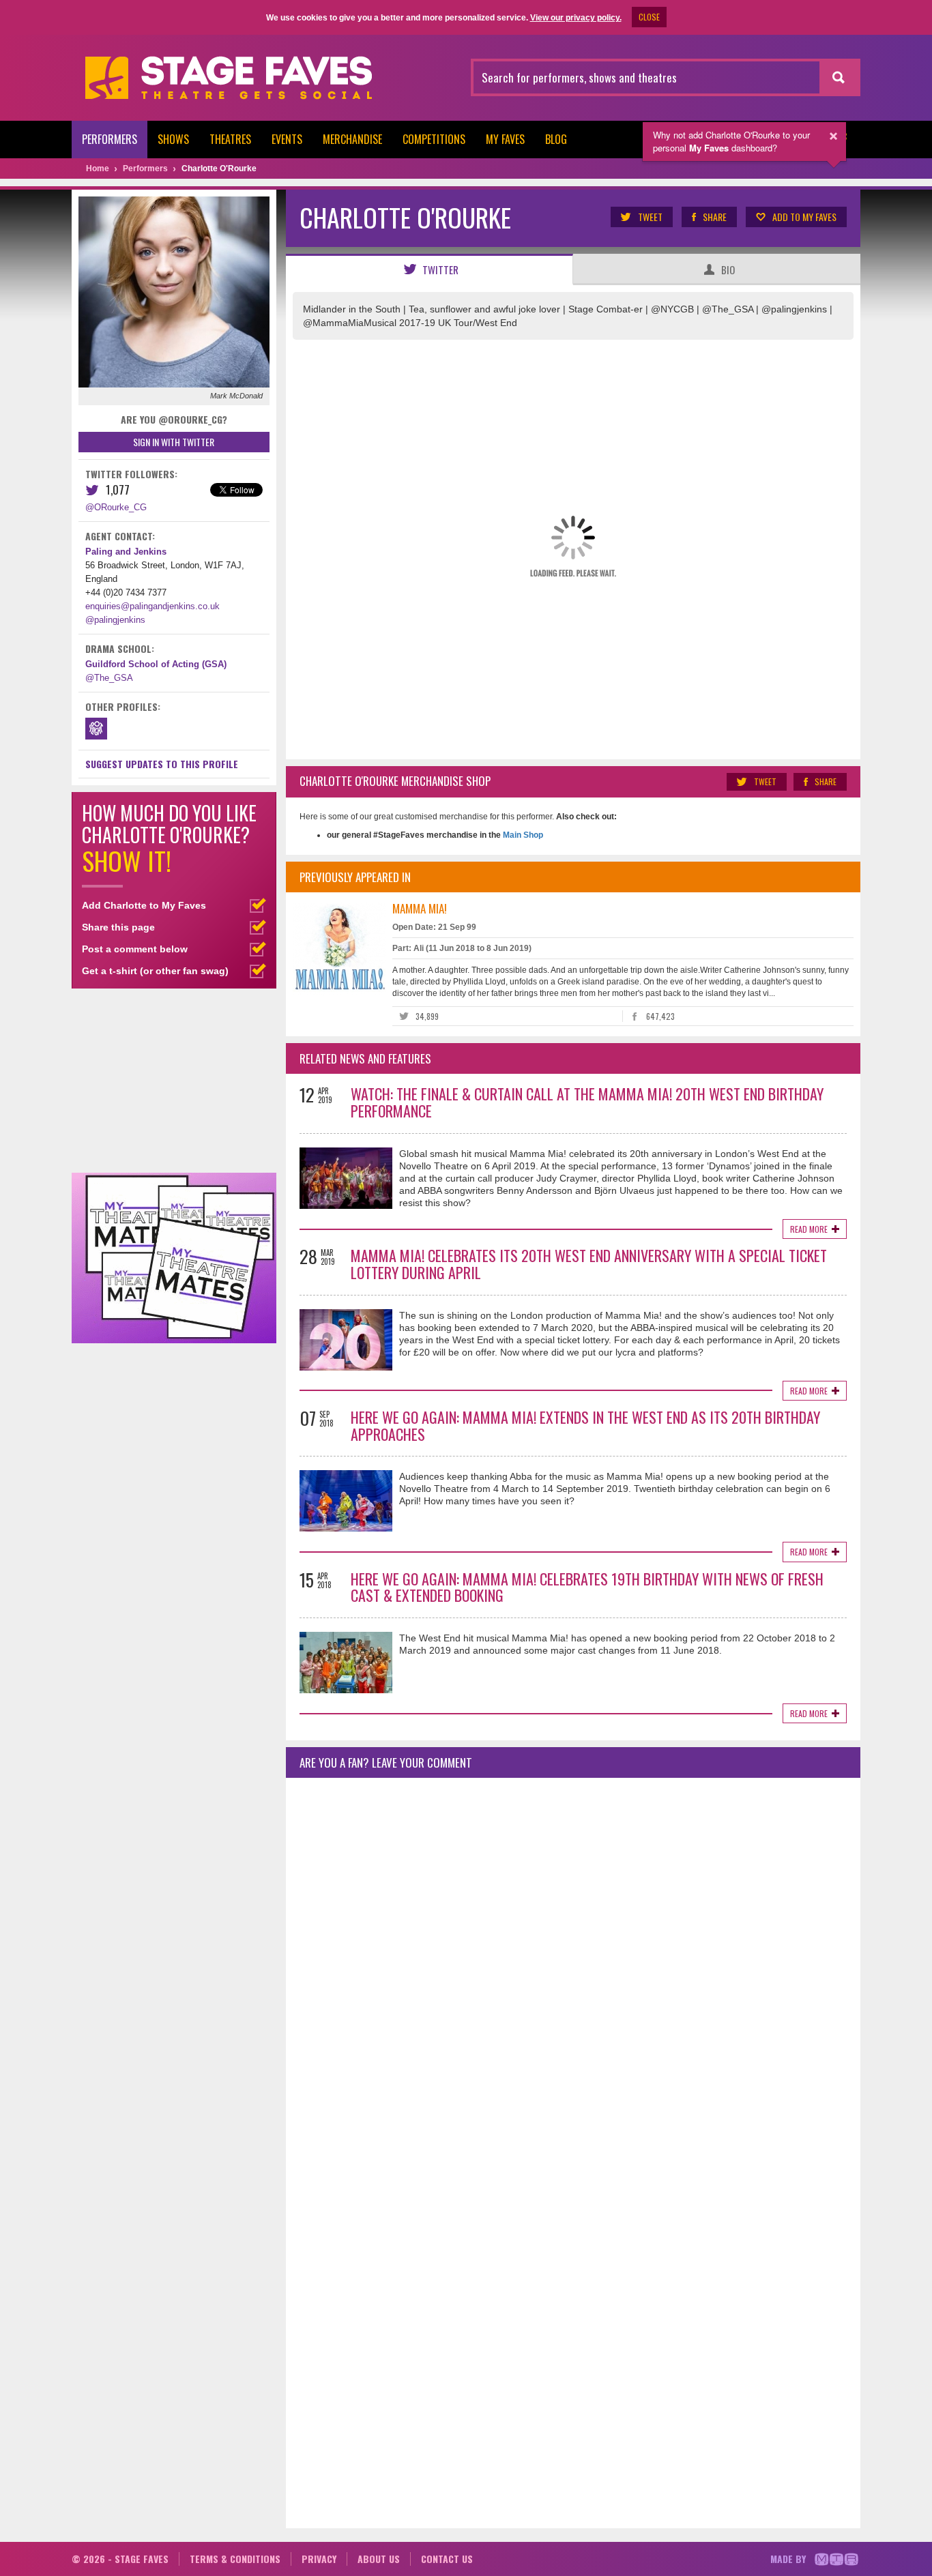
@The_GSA (109, 678)
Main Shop (522, 835)
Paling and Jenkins (126, 552)
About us (379, 2559)
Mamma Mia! (420, 908)
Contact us (447, 2559)
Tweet (650, 217)
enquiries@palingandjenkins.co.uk (152, 606)
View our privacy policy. (576, 18)
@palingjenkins (115, 620)
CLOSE (649, 17)
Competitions (434, 139)
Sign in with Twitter (174, 442)
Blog (556, 139)
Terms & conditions (235, 2559)
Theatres (230, 139)
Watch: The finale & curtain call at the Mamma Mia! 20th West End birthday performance (587, 1102)
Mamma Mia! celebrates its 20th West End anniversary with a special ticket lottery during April (589, 1264)
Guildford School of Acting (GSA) (156, 664)
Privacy (319, 2559)
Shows (173, 139)
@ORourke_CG (116, 507)
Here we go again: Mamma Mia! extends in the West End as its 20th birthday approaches (585, 1425)
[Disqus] (573, 1969)
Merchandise (352, 139)
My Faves (505, 139)
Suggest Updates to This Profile (162, 764)
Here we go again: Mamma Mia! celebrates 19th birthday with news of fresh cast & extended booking (587, 1587)
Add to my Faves (804, 217)
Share (715, 217)
